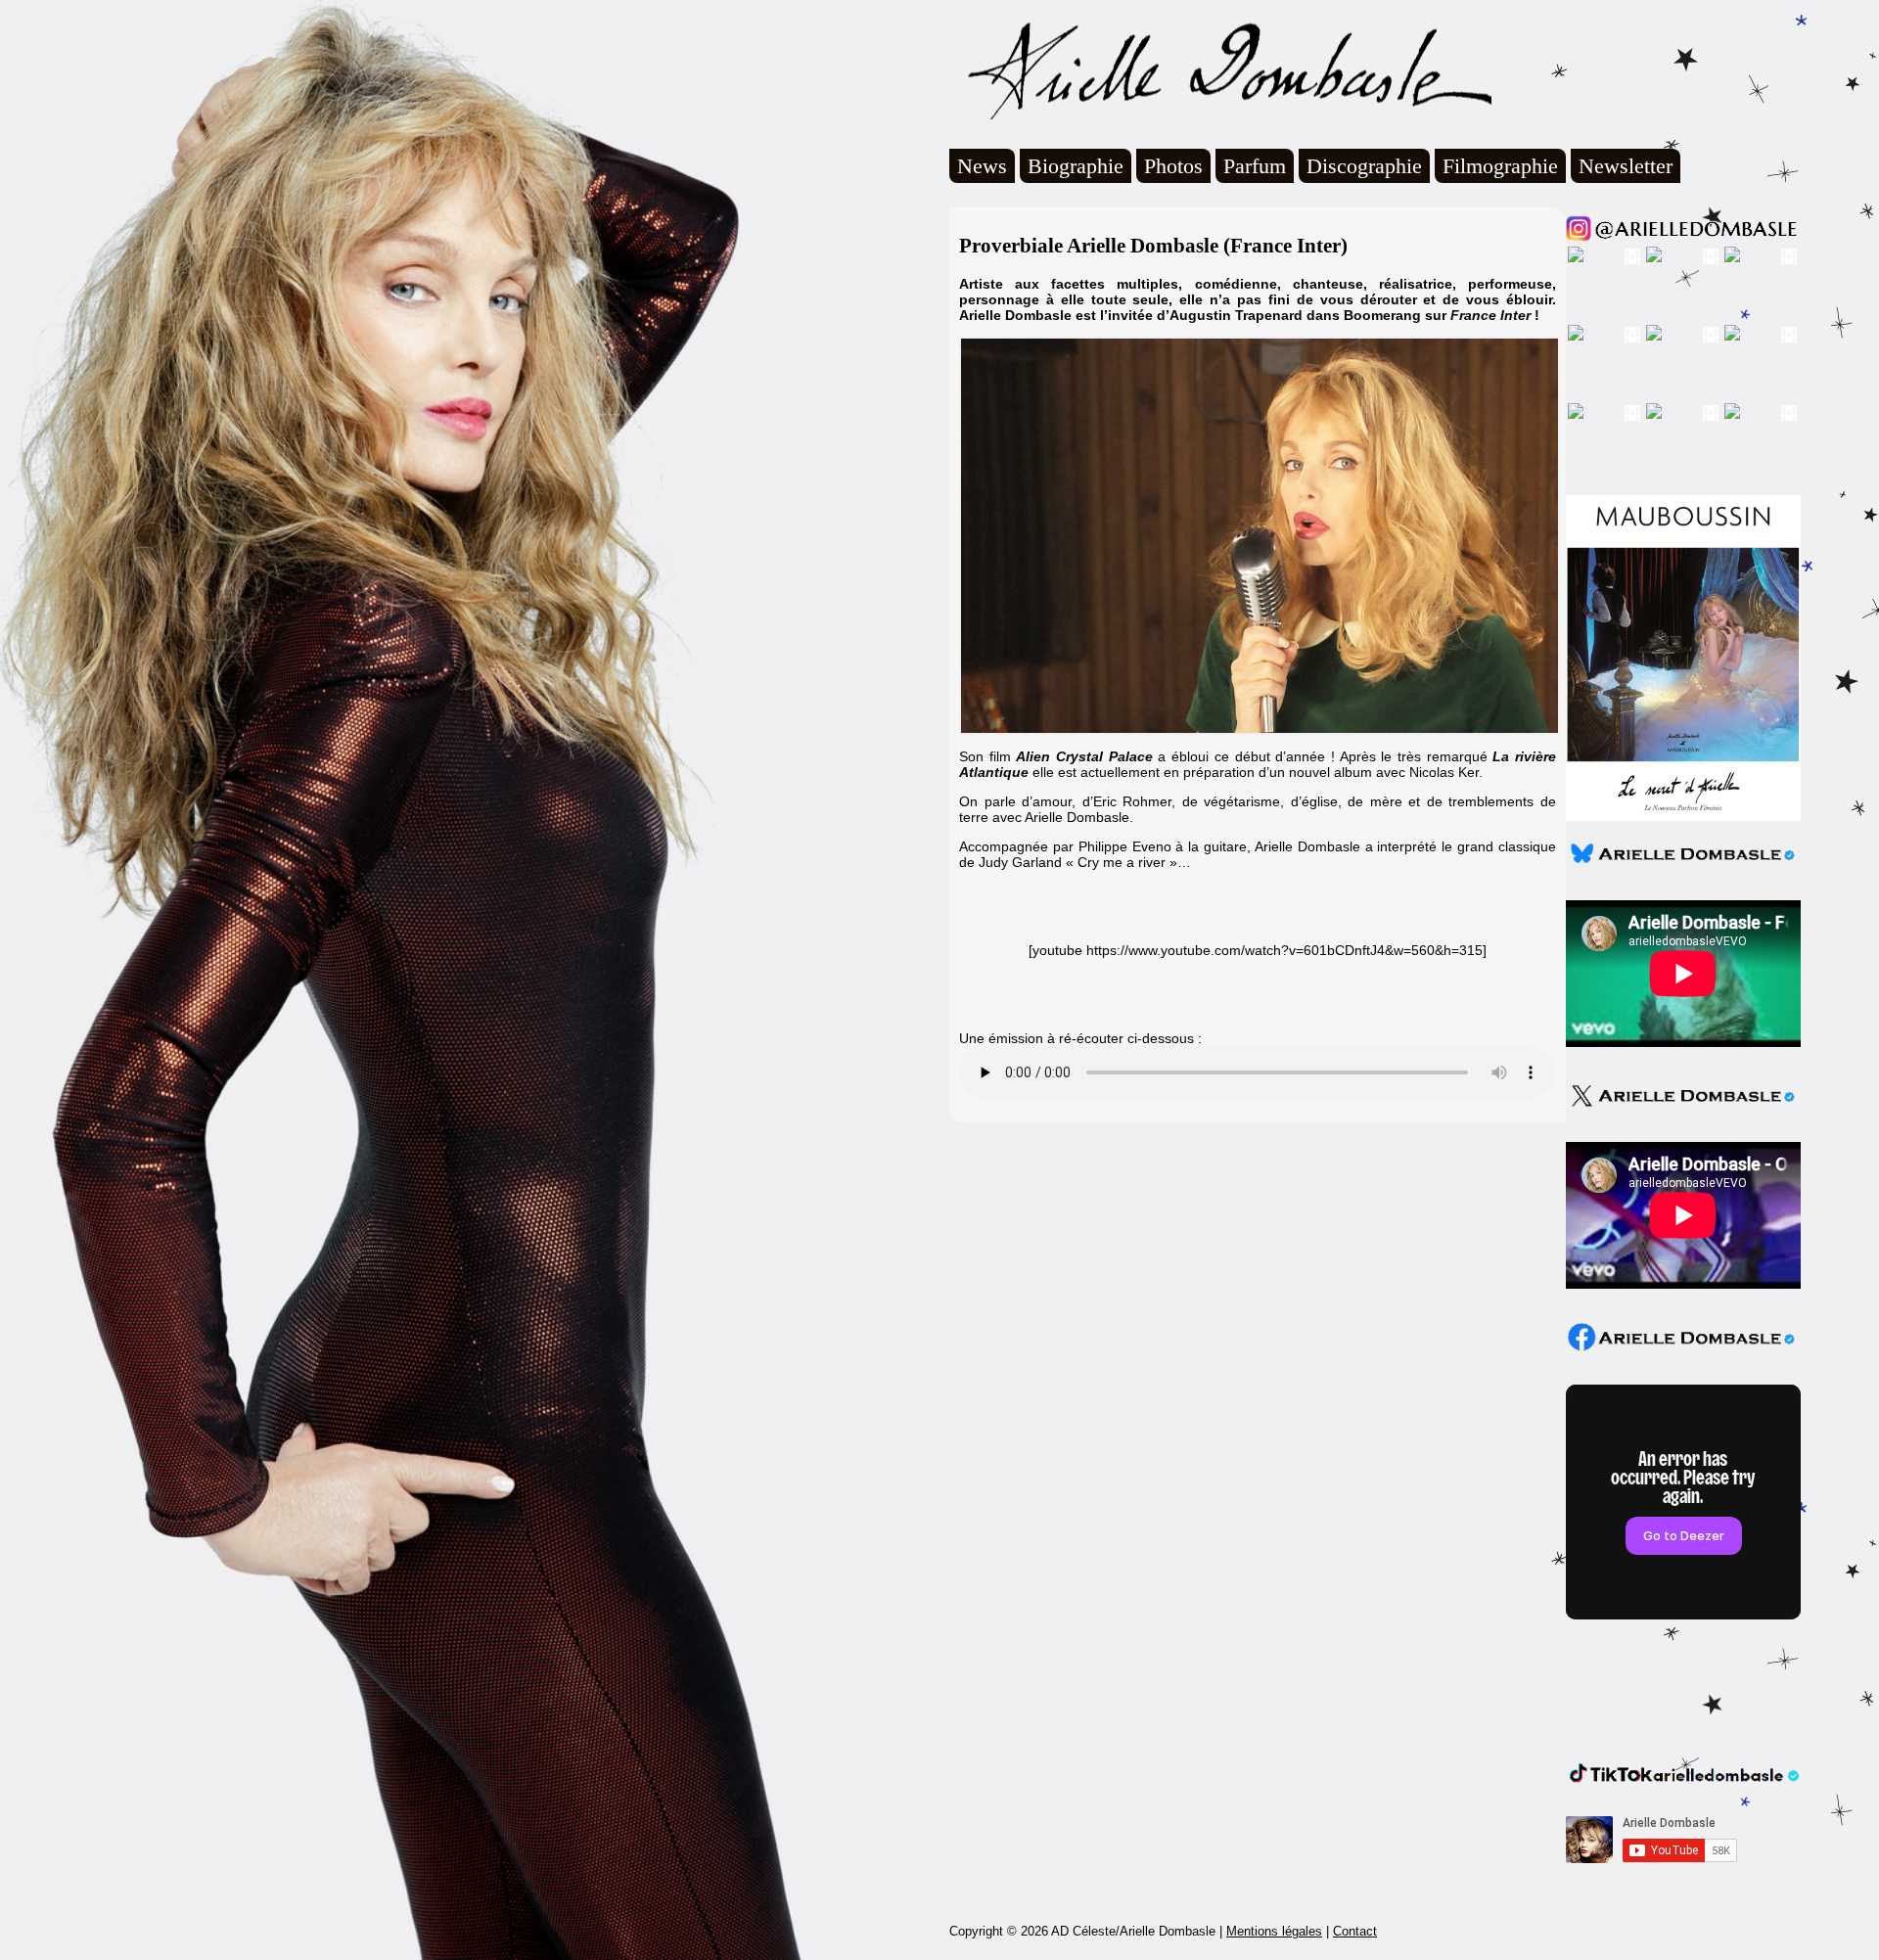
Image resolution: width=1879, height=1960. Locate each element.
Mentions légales (1274, 1931)
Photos (1173, 166)
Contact (1355, 1931)
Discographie (1364, 166)
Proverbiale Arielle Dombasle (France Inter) (1153, 246)
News (982, 166)
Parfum (1255, 166)
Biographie (1076, 166)
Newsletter (1626, 166)
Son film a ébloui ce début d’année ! (1147, 756)
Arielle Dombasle (1220, 69)
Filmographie (1500, 166)
